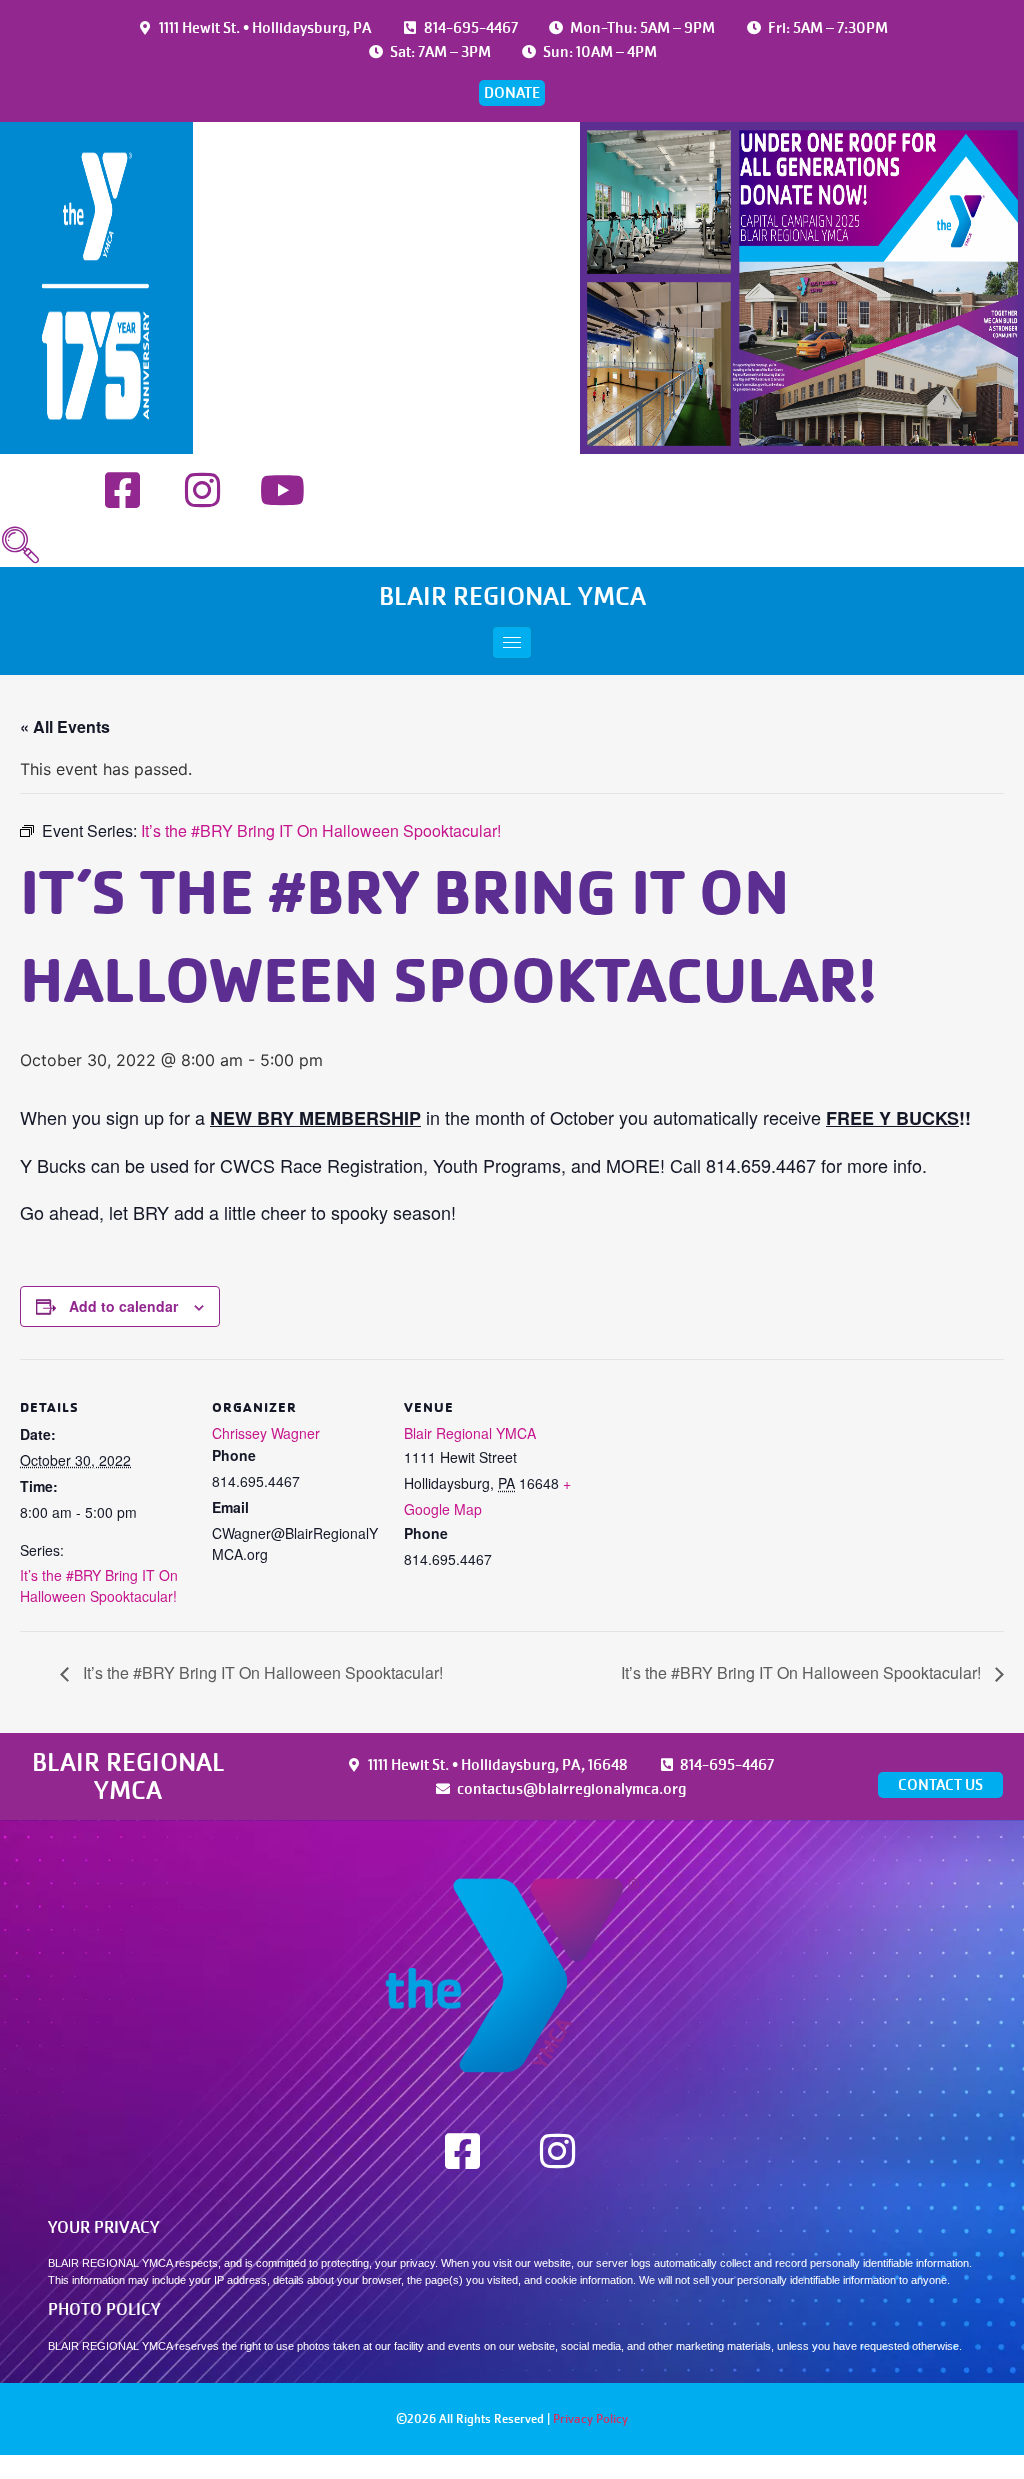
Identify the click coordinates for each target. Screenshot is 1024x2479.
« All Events (65, 726)
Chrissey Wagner (266, 1433)
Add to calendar (123, 1306)
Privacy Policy (590, 2419)
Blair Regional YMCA (470, 1433)
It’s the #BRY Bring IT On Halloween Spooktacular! (99, 1585)
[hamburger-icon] (512, 642)
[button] (20, 546)
